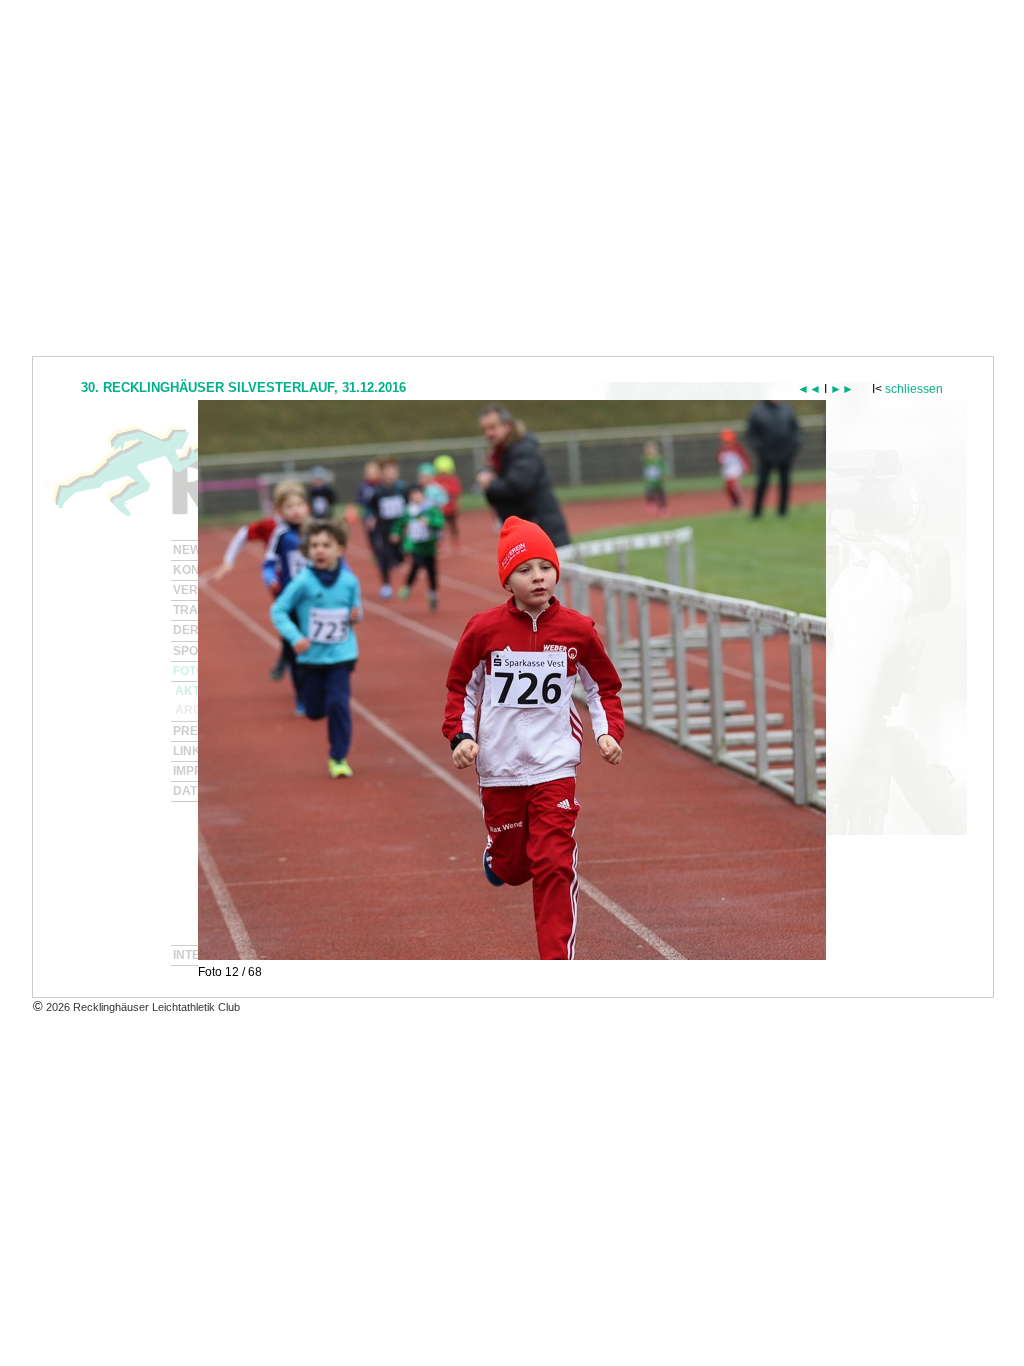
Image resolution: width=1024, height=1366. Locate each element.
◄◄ (809, 389)
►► (842, 389)
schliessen (914, 389)
